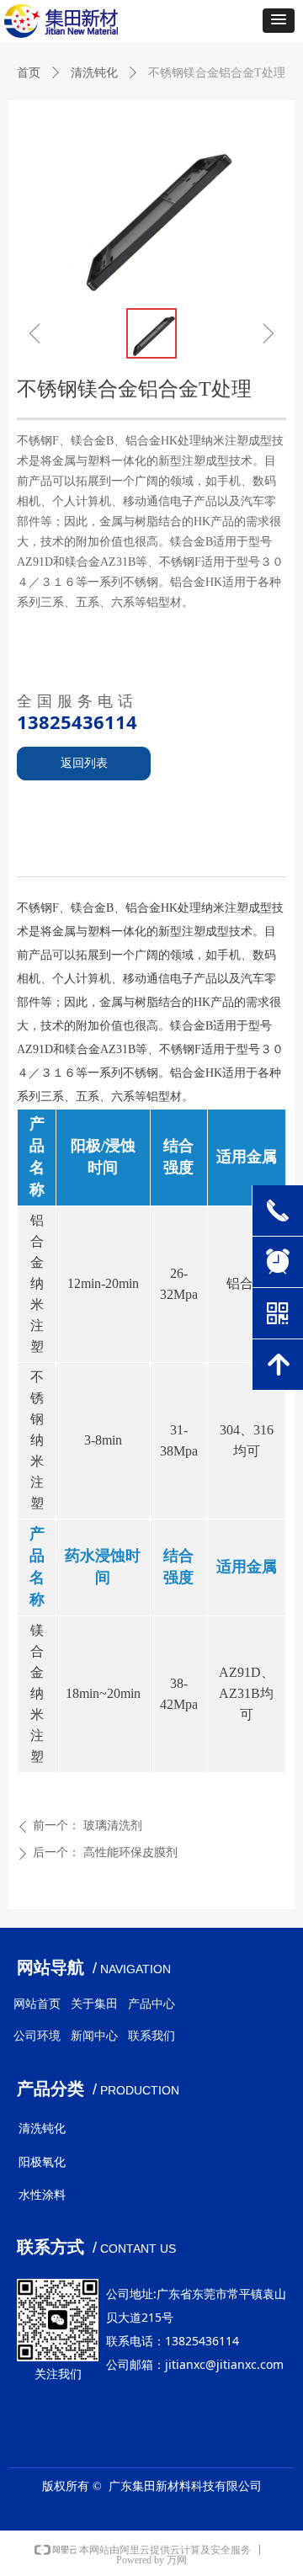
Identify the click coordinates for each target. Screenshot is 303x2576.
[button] (279, 21)
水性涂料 (42, 2195)
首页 (29, 73)
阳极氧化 (42, 2162)
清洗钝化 (94, 73)
